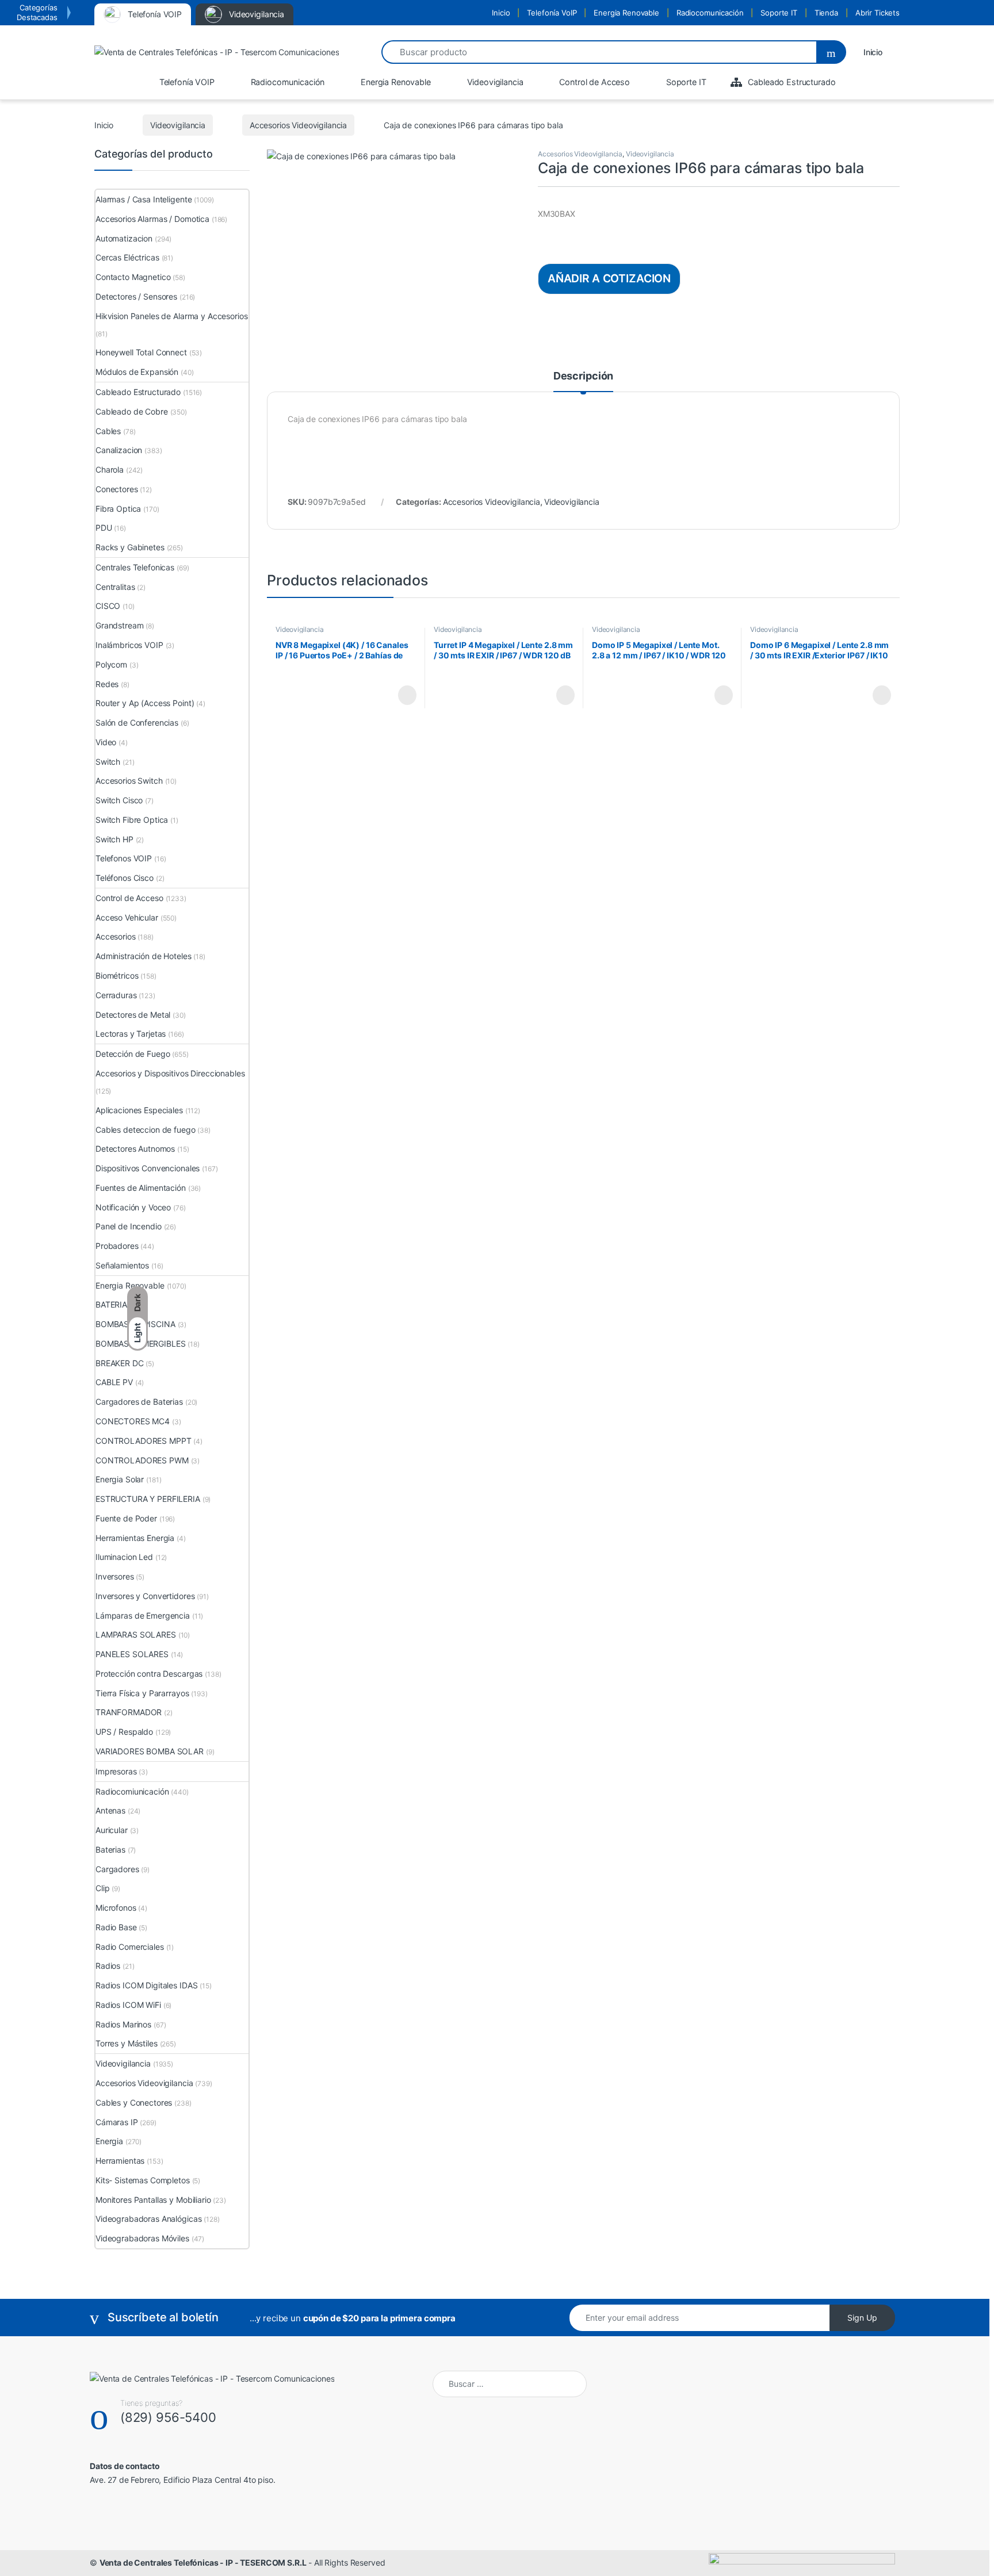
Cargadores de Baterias (139, 1402)
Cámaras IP (117, 2122)
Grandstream (119, 625)
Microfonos (116, 1908)
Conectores (117, 489)
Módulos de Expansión (137, 372)
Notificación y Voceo (133, 1207)
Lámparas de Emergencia (143, 1615)
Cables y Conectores (134, 2102)
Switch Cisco (119, 800)
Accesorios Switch (129, 781)
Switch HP (114, 839)
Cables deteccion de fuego (146, 1130)
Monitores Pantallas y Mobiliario (153, 2200)
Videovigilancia (178, 125)
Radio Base (116, 1927)
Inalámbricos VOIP (129, 645)
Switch (108, 762)
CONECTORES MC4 (133, 1421)
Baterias (110, 1849)
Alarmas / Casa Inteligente (144, 199)
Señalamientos (122, 1265)
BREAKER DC (120, 1363)
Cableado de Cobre (132, 411)
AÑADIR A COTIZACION (609, 278)
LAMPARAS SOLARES (136, 1634)
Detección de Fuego (133, 1054)
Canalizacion (119, 450)
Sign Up (862, 2318)
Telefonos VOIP (124, 858)
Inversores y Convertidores (145, 1596)
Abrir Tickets (878, 13)
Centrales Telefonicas (135, 567)
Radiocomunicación (710, 13)
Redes (107, 684)
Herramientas (120, 2161)
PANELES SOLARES (132, 1654)
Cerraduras (116, 995)
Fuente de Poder (126, 1518)
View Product (402, 695)
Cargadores (117, 1869)
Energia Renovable (626, 13)
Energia (109, 2141)
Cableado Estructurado (138, 392)
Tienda (826, 13)
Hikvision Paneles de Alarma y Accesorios (171, 316)
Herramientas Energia (135, 1538)
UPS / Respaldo (124, 1732)
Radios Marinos (123, 2024)
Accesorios (116, 936)
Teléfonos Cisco (125, 878)
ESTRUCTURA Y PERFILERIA (148, 1499)
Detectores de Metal (133, 1015)
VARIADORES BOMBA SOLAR (150, 1751)
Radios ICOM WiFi (128, 2005)
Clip (102, 1888)
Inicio (501, 13)
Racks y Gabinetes (130, 547)
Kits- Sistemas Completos (143, 2180)
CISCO (108, 606)
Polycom (111, 664)
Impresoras (116, 1771)
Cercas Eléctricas (127, 257)
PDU (104, 528)
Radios (108, 1966)
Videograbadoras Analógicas (148, 2219)
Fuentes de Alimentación (141, 1188)
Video (106, 742)
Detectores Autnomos (135, 1149)
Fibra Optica (118, 509)
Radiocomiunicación (132, 1791)
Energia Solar (120, 1479)
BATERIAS (114, 1304)
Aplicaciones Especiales (139, 1110)
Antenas (110, 1810)
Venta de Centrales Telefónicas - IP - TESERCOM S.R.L (203, 2562)
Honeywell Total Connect (141, 352)
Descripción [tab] (583, 376)
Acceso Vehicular (127, 917)
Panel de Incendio (129, 1226)
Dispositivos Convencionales (148, 1168)
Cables (108, 431)
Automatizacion (124, 238)
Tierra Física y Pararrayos (142, 1693)
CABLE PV (114, 1382)
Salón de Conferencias (137, 722)
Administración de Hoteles (144, 956)
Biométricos (117, 975)
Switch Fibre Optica (132, 820)
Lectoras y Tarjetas (131, 1034)
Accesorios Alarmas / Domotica (152, 219)
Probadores (117, 1246)
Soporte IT (779, 13)
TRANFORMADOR (129, 1712)
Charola (110, 469)
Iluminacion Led (124, 1557)
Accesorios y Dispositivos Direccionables (170, 1073)
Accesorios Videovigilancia (298, 125)
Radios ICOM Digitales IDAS (146, 1985)
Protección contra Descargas (149, 1674)
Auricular (112, 1830)
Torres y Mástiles (127, 2043)
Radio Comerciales (130, 1947)
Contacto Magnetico (133, 277)
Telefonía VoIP (552, 13)
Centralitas (115, 587)
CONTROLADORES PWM (142, 1460)
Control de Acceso (129, 898)
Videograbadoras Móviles (142, 2238)
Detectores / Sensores (136, 296)
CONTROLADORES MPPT (143, 1441)
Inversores (115, 1576)
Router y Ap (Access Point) (145, 703)
